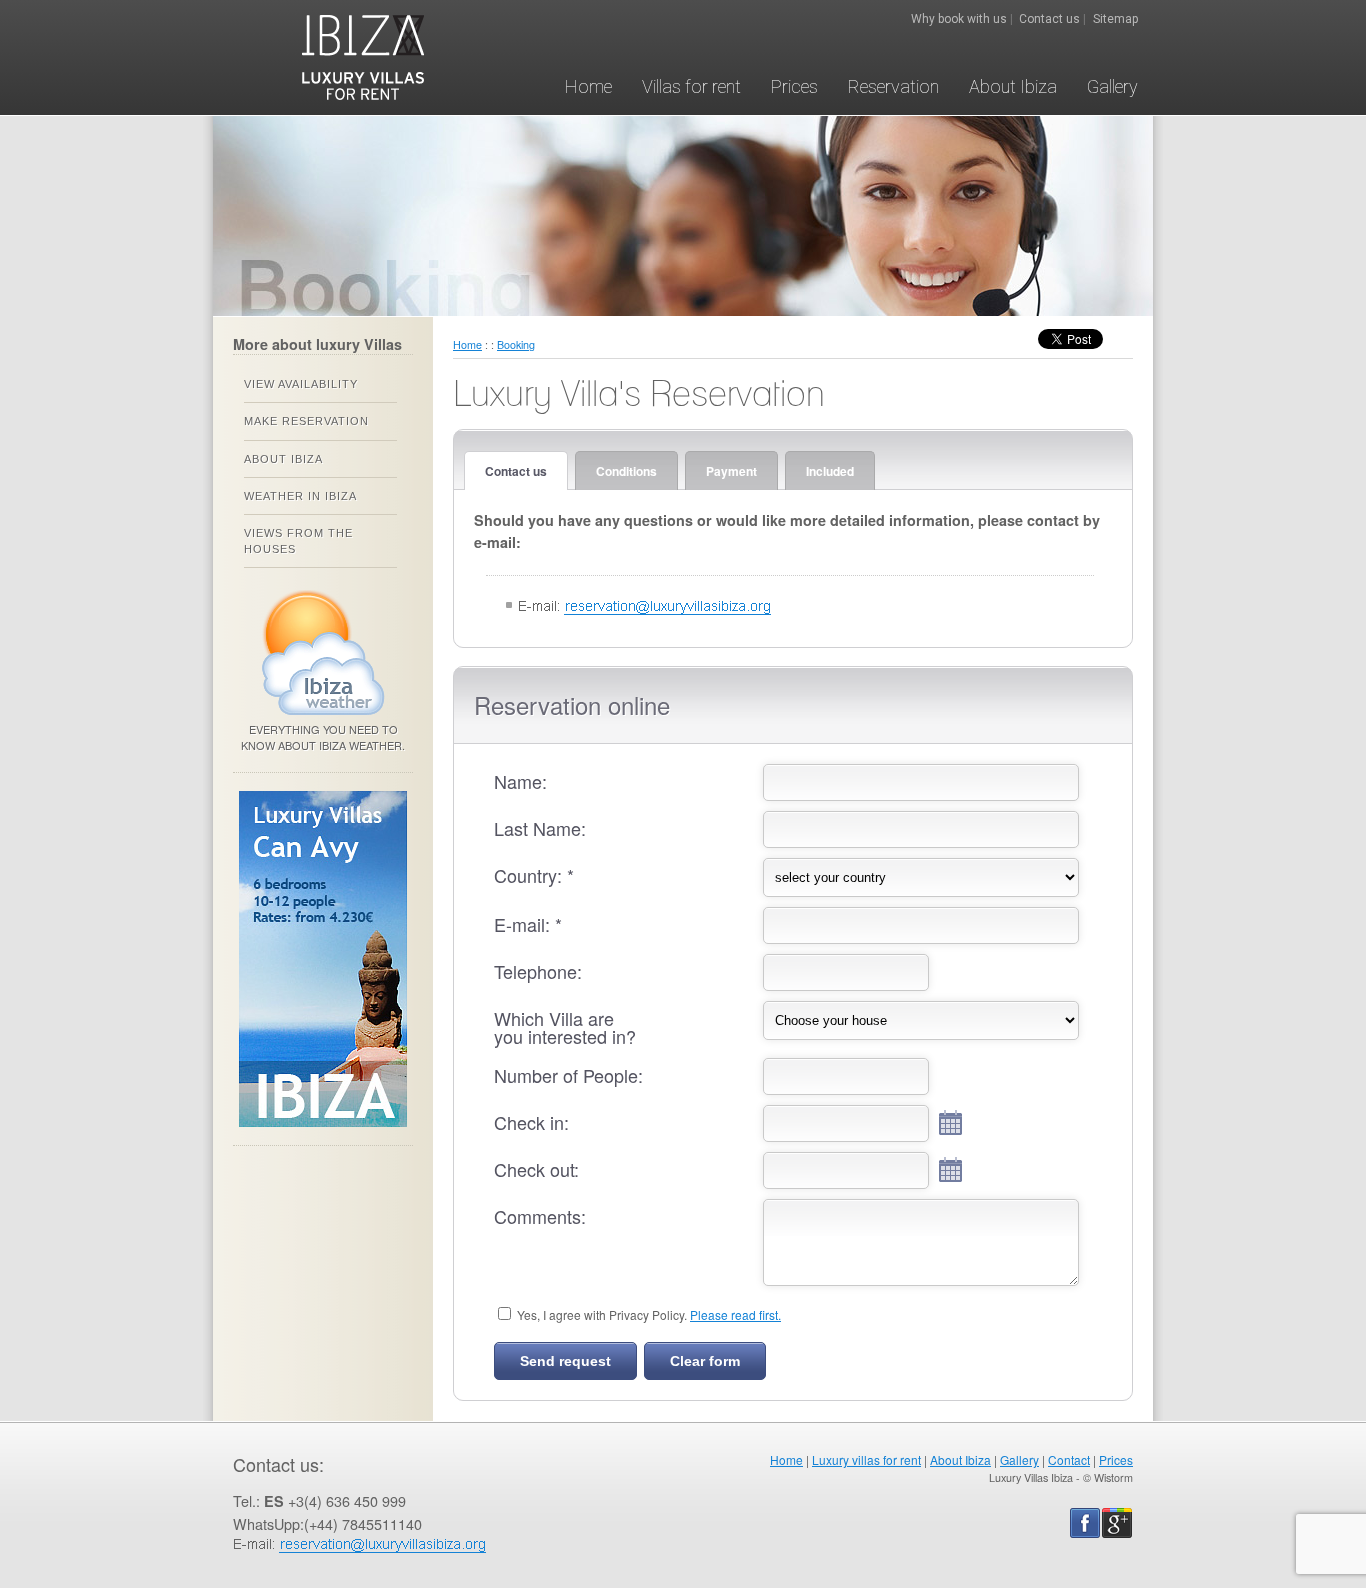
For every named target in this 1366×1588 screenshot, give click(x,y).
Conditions (626, 471)
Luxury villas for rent (866, 1459)
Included (830, 471)
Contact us (1049, 19)
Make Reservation (306, 421)
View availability (301, 384)
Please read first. (735, 1314)
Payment (731, 471)
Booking (516, 344)
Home (588, 86)
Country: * (534, 875)
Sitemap (1115, 19)
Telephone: (538, 971)
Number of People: (568, 1075)
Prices (794, 86)
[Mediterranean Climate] (323, 715)
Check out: (536, 1169)
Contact (1069, 1459)
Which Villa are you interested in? (565, 1027)
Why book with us (959, 19)
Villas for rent (691, 86)
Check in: (531, 1122)
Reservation (893, 86)
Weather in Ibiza (300, 496)
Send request (565, 1361)
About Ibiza (1013, 86)
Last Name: (540, 828)
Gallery (1112, 86)
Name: (520, 781)
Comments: (540, 1216)
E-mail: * (528, 924)
